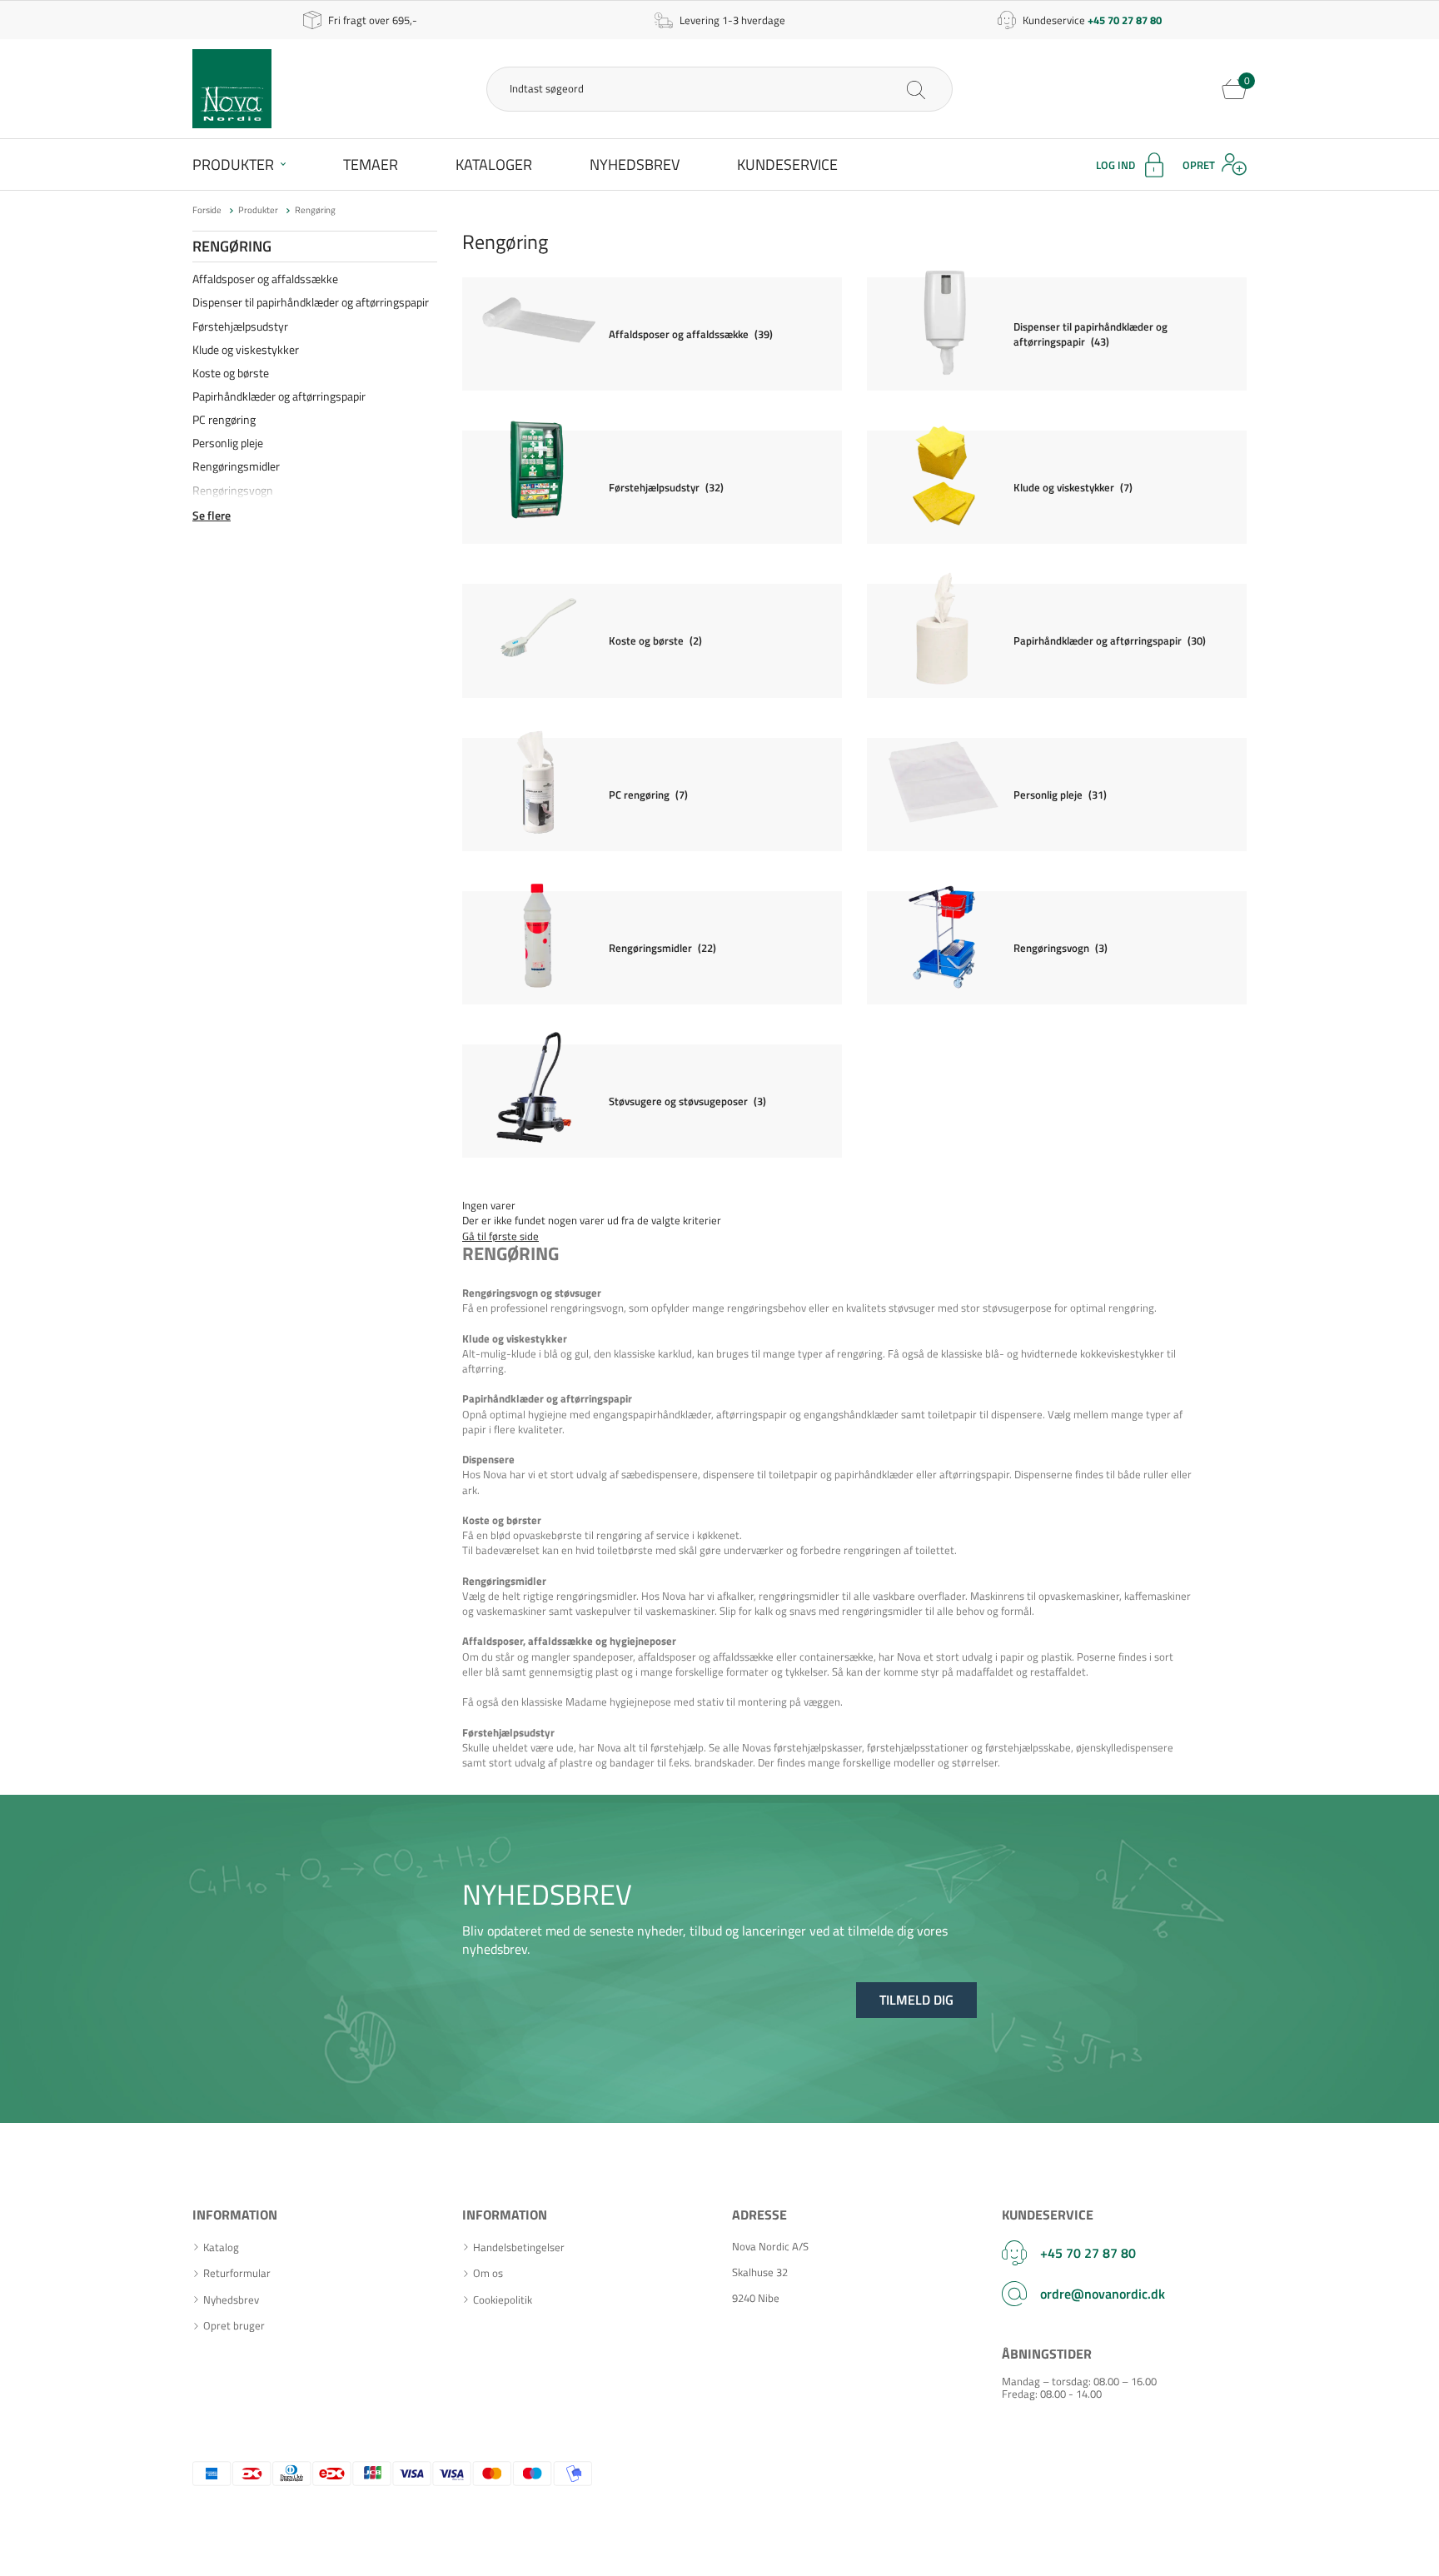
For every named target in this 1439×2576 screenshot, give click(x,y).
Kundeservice (787, 164)
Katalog (221, 2247)
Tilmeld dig (916, 2000)
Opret (1199, 165)
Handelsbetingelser (519, 2247)
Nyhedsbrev (635, 164)
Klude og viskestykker (246, 349)
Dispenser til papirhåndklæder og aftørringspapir (311, 302)
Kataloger (494, 164)
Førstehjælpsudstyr (240, 326)
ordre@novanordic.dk (1103, 2294)
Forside (207, 210)
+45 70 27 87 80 (1088, 2253)
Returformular (237, 2273)
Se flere (212, 516)
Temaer (371, 164)
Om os (488, 2273)
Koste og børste (231, 373)
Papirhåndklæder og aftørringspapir (279, 396)
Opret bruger (234, 2326)
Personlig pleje (228, 443)
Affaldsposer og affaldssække (265, 279)
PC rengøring (224, 419)
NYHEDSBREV (547, 1894)
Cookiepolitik (503, 2300)
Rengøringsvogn (233, 490)
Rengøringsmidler (236, 466)
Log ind (1115, 165)
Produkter (233, 164)
